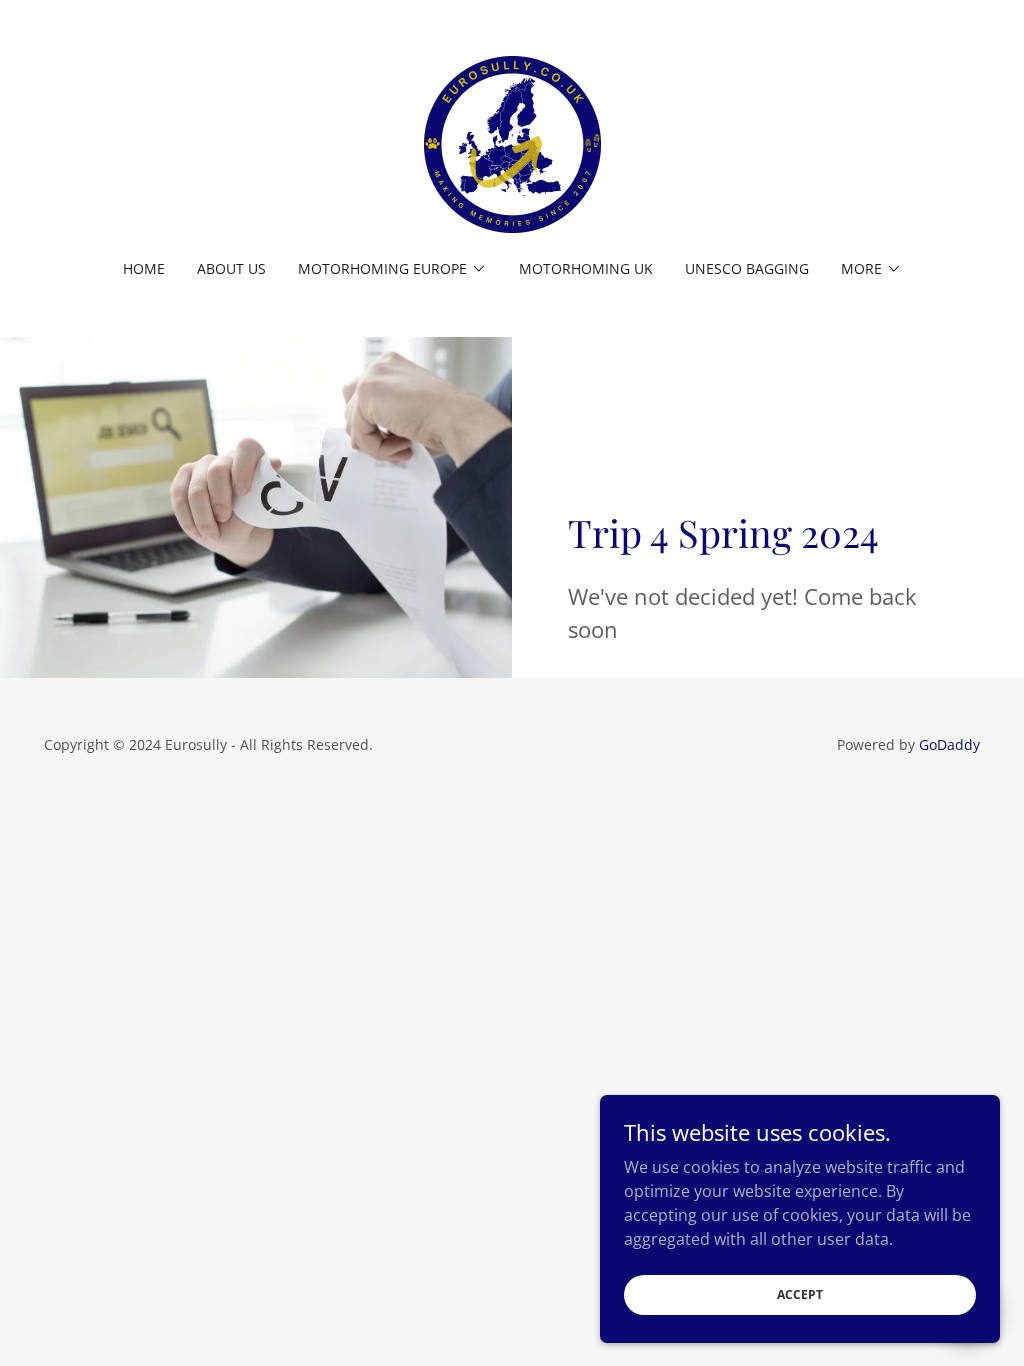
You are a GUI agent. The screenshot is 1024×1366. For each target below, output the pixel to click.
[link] (512, 143)
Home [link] (144, 268)
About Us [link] (231, 268)
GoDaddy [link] (949, 744)
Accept (800, 1294)
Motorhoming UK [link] (586, 268)
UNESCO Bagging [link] (747, 268)
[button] (392, 269)
